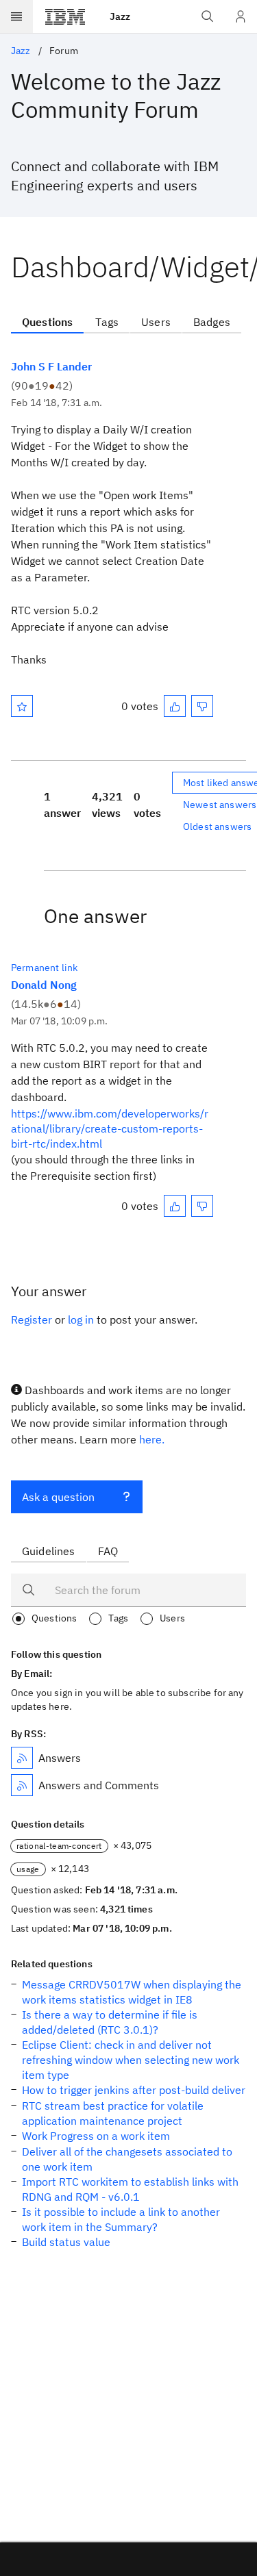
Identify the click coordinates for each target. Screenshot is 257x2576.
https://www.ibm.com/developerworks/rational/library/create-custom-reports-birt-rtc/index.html (110, 1128)
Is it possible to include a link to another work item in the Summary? (121, 2219)
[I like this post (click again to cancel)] (175, 706)
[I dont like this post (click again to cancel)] (202, 706)
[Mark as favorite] (22, 706)
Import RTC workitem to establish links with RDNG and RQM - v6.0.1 (130, 2189)
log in (81, 1319)
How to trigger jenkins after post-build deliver (134, 2090)
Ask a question (58, 1497)
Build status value (66, 2242)
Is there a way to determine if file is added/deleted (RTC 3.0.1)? (110, 2022)
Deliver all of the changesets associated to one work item (127, 2159)
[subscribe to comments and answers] (22, 1785)
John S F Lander (51, 366)
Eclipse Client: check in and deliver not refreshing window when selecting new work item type (131, 2060)
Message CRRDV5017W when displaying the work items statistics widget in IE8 (132, 1992)
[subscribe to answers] (22, 1758)
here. (152, 1439)
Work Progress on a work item (96, 2136)
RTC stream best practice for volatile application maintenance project (113, 2113)
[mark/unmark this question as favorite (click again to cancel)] (22, 706)
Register (32, 1319)
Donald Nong (44, 985)
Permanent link (44, 968)
